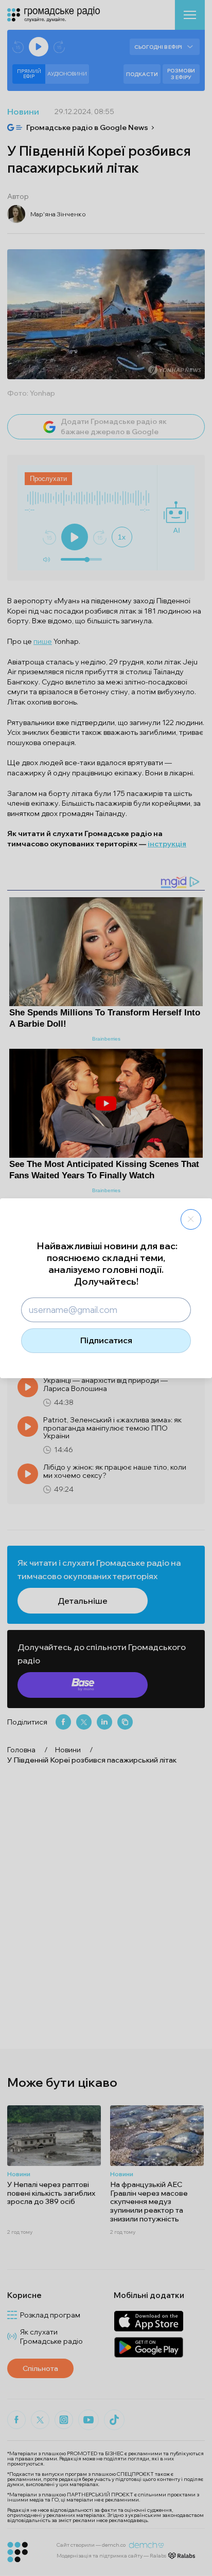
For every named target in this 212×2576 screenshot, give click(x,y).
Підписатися (106, 1340)
